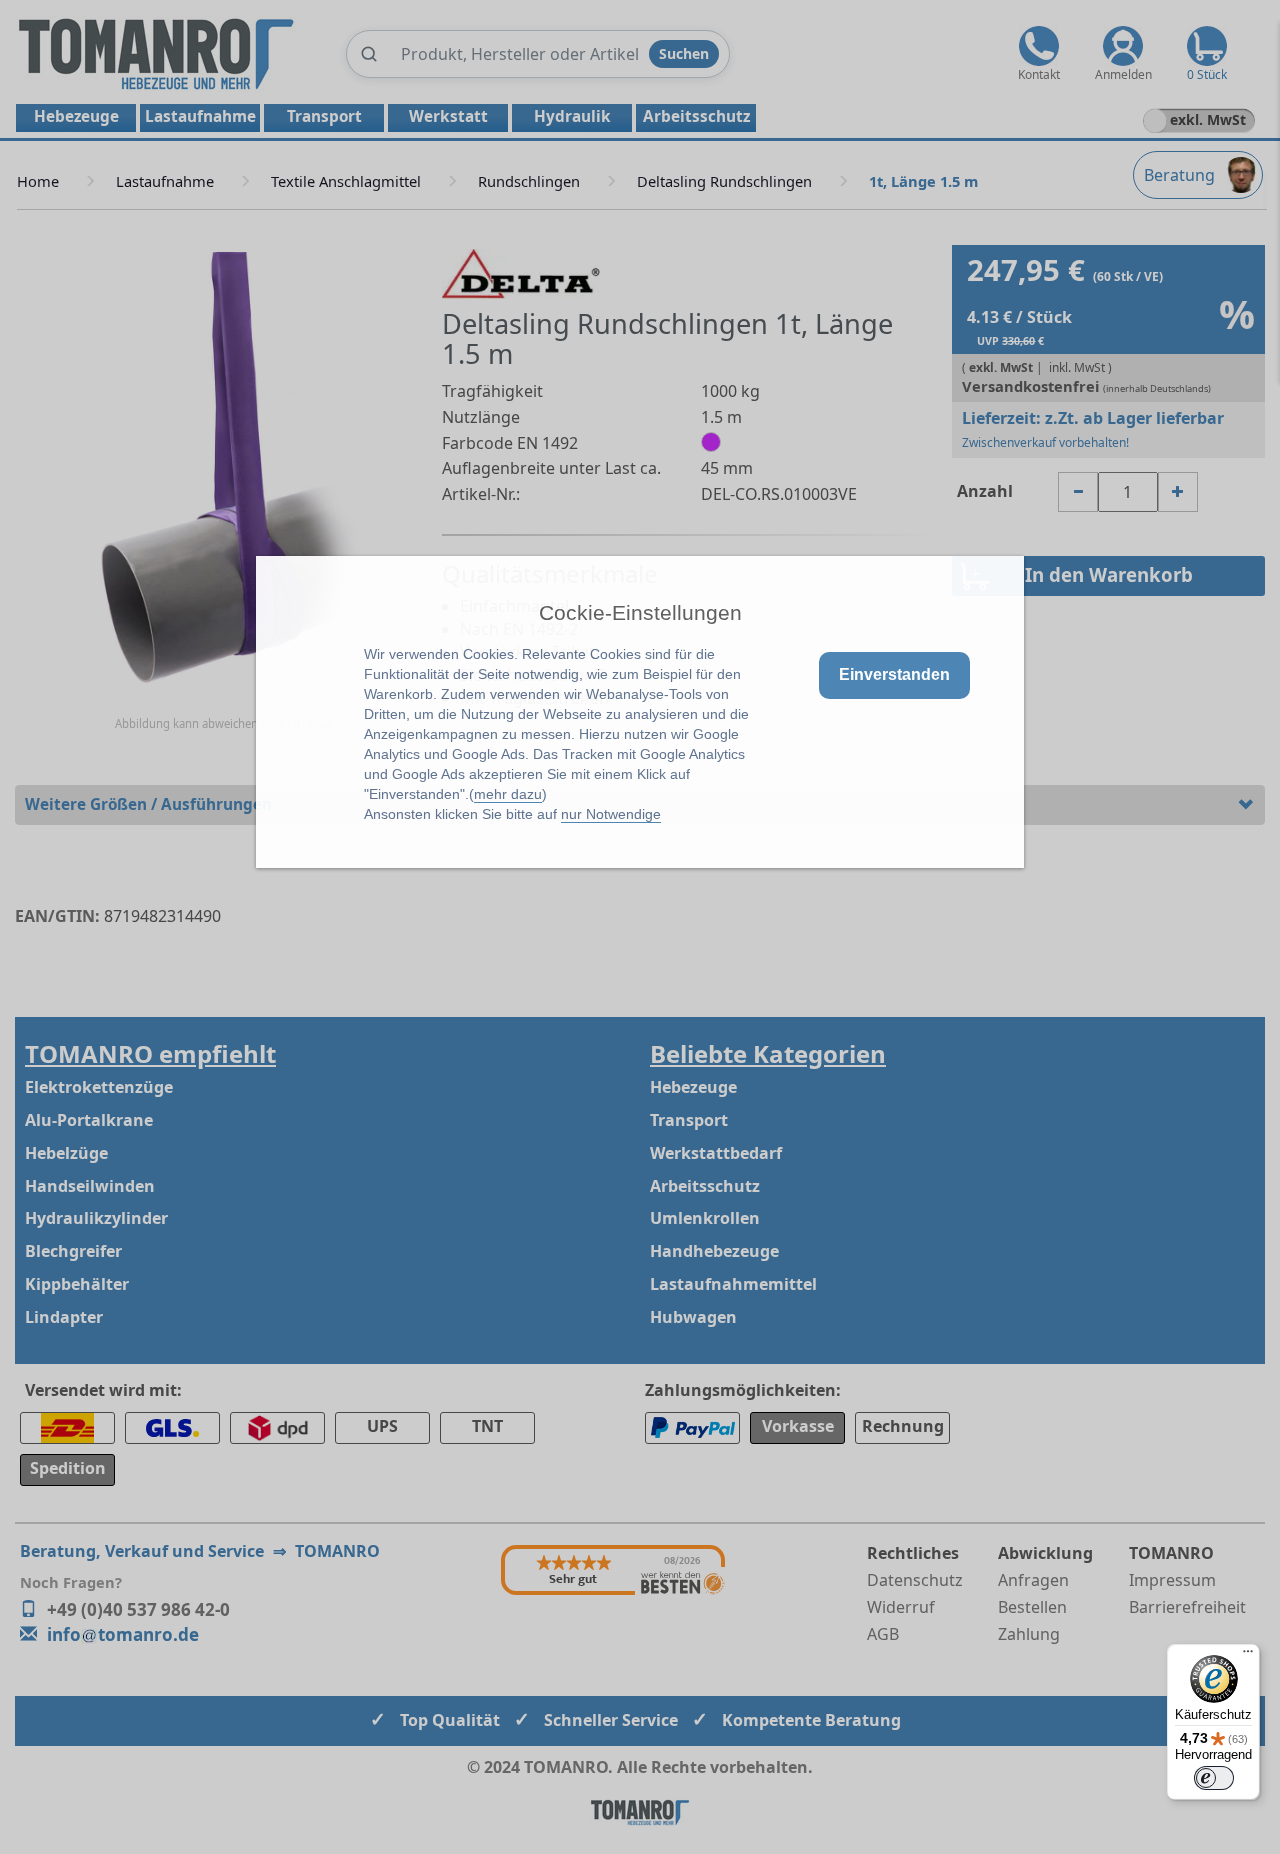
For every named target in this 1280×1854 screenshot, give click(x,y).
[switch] (1214, 1778)
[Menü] (1248, 1656)
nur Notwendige (611, 814)
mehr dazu (508, 794)
